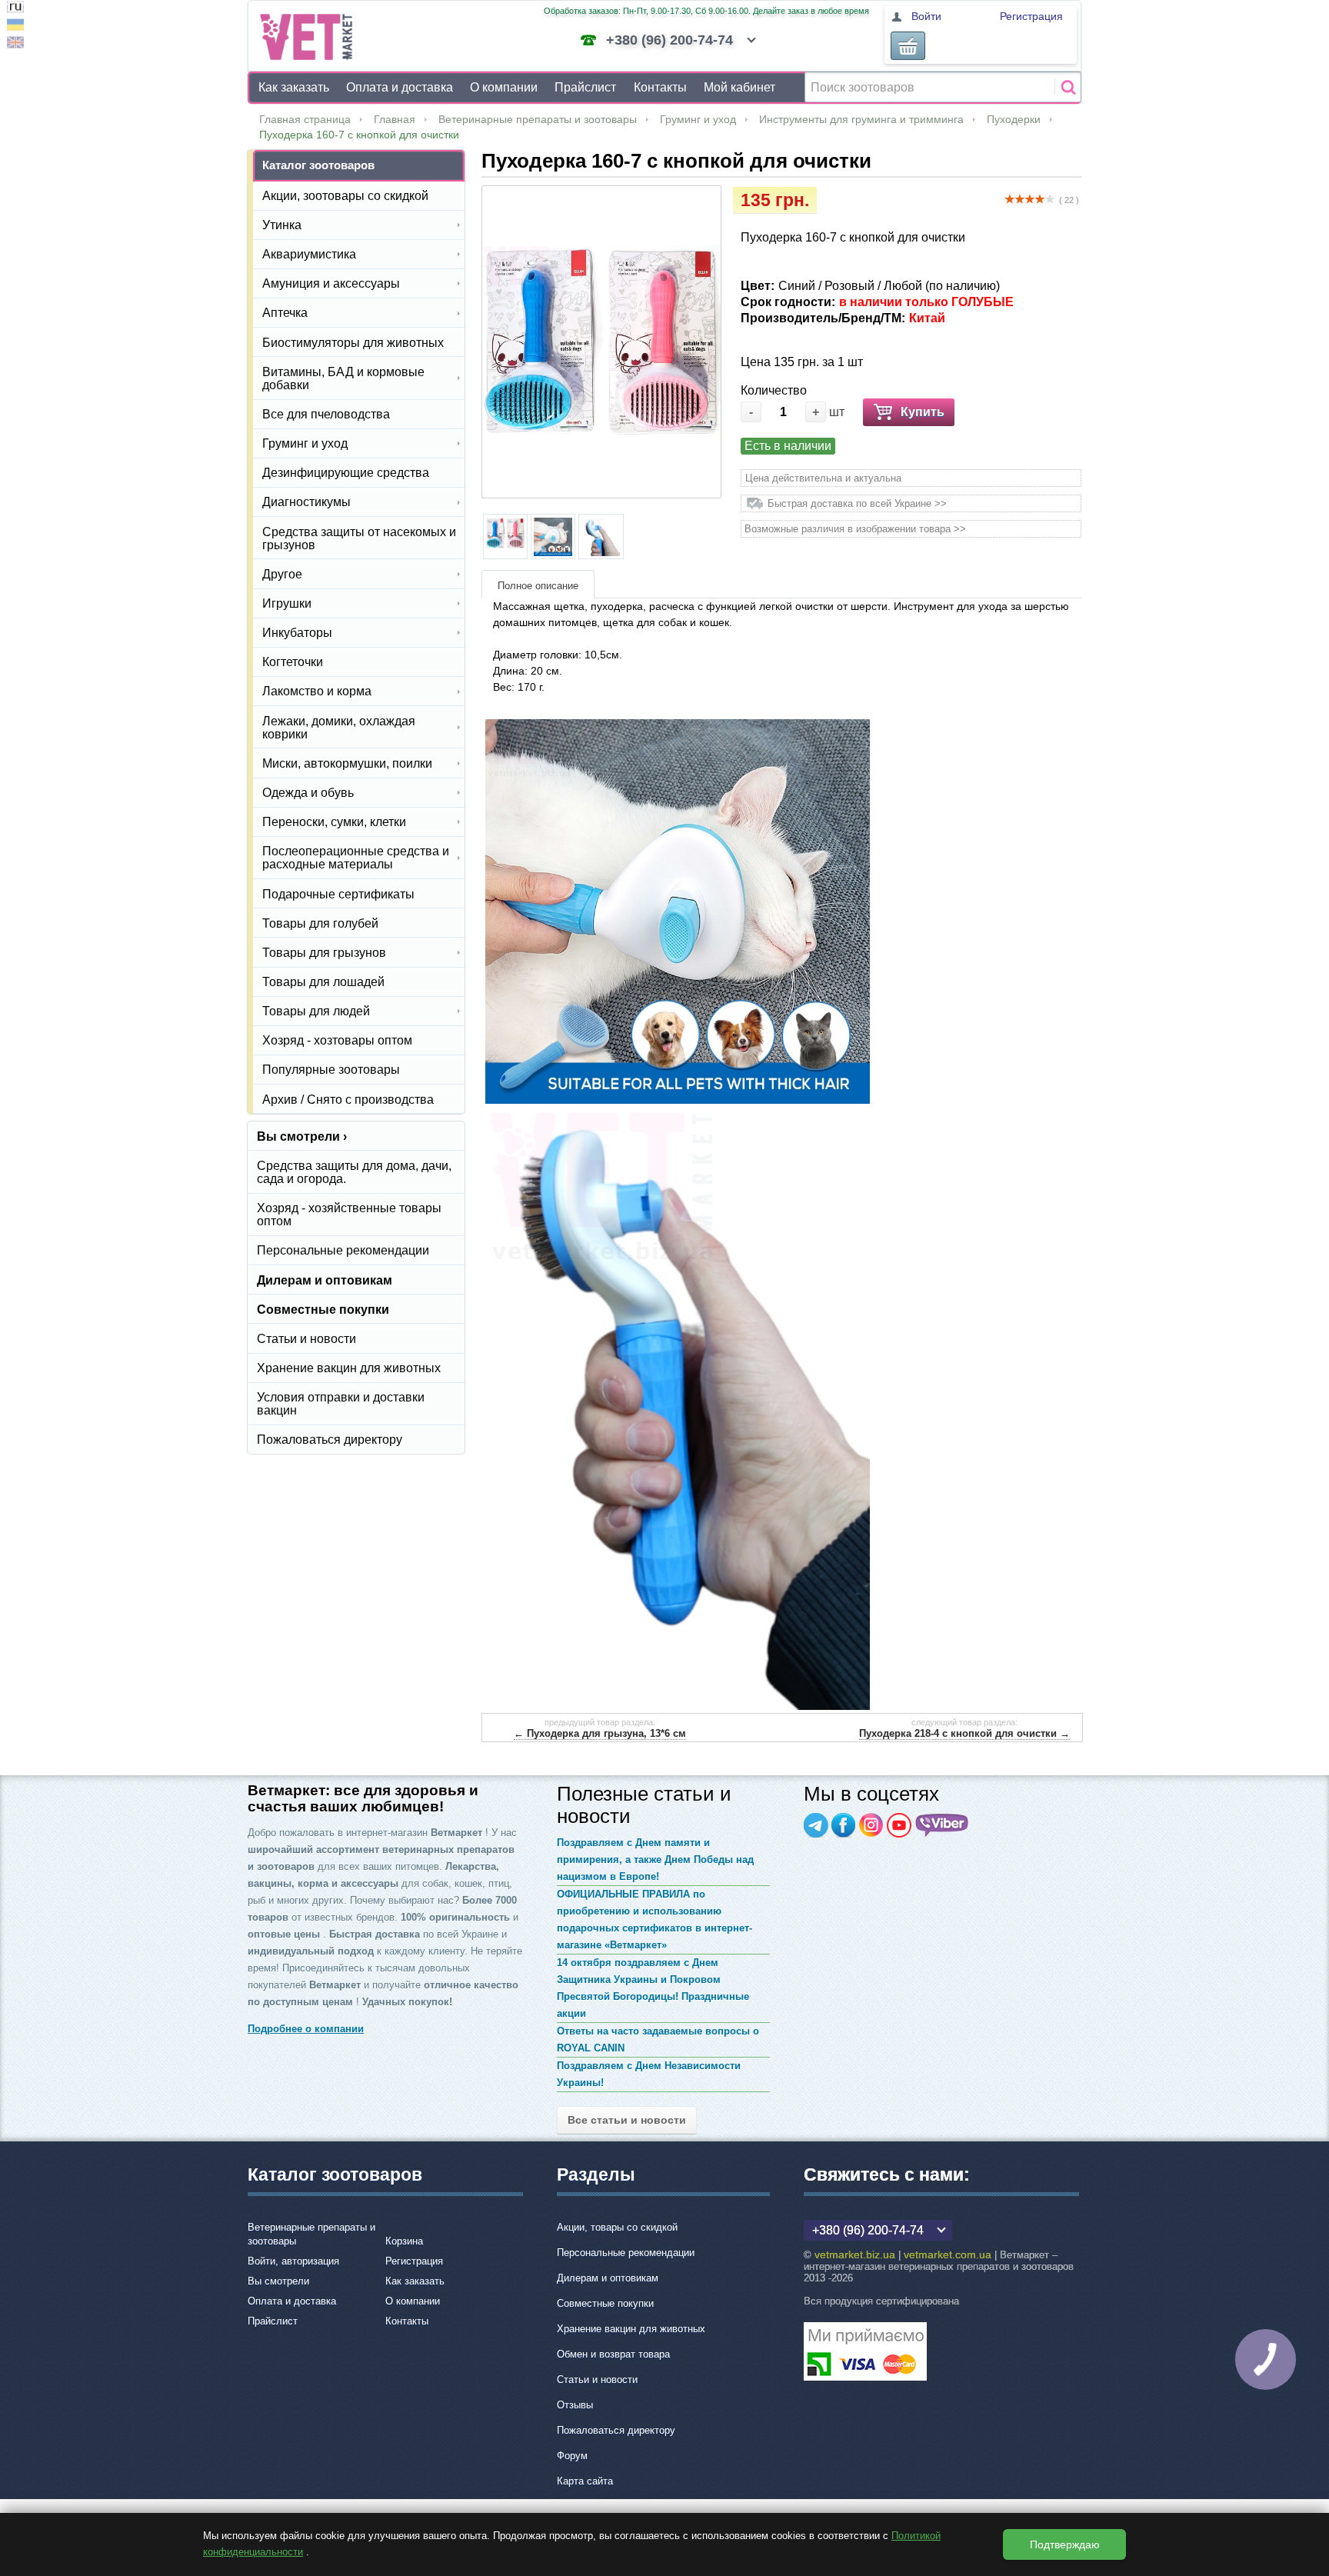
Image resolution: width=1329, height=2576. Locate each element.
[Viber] (942, 1825)
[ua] (15, 27)
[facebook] (844, 1825)
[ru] (15, 9)
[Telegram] (816, 1825)
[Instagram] (871, 1825)
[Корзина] (908, 46)
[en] (15, 44)
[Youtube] (899, 1825)
